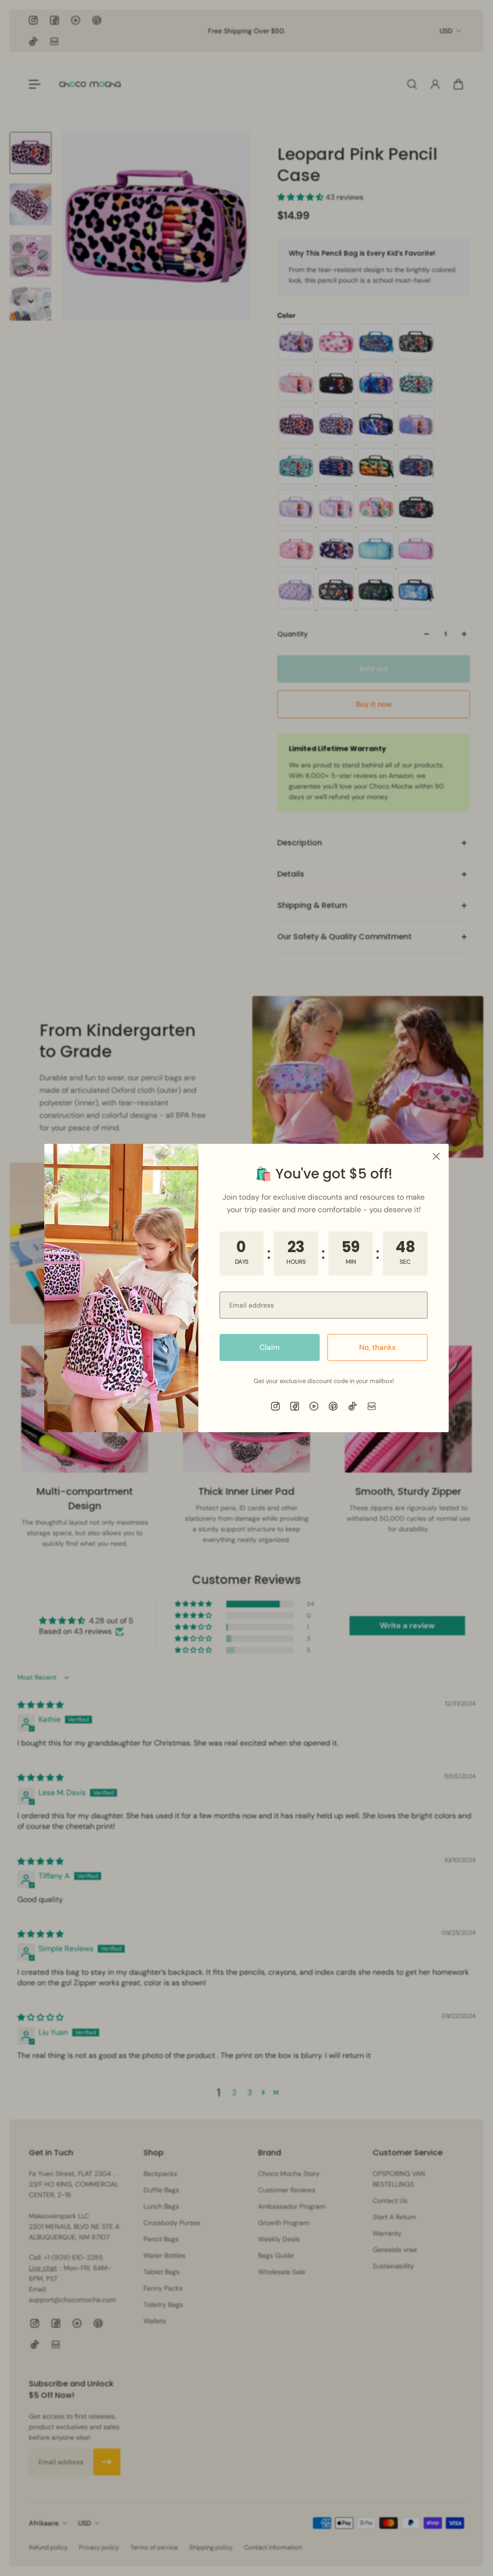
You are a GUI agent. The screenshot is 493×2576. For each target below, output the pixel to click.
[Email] (372, 1406)
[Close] (436, 1156)
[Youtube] (314, 1406)
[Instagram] (275, 1406)
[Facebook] (295, 1406)
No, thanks (377, 1347)
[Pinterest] (333, 1406)
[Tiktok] (352, 1406)
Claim (270, 1347)
